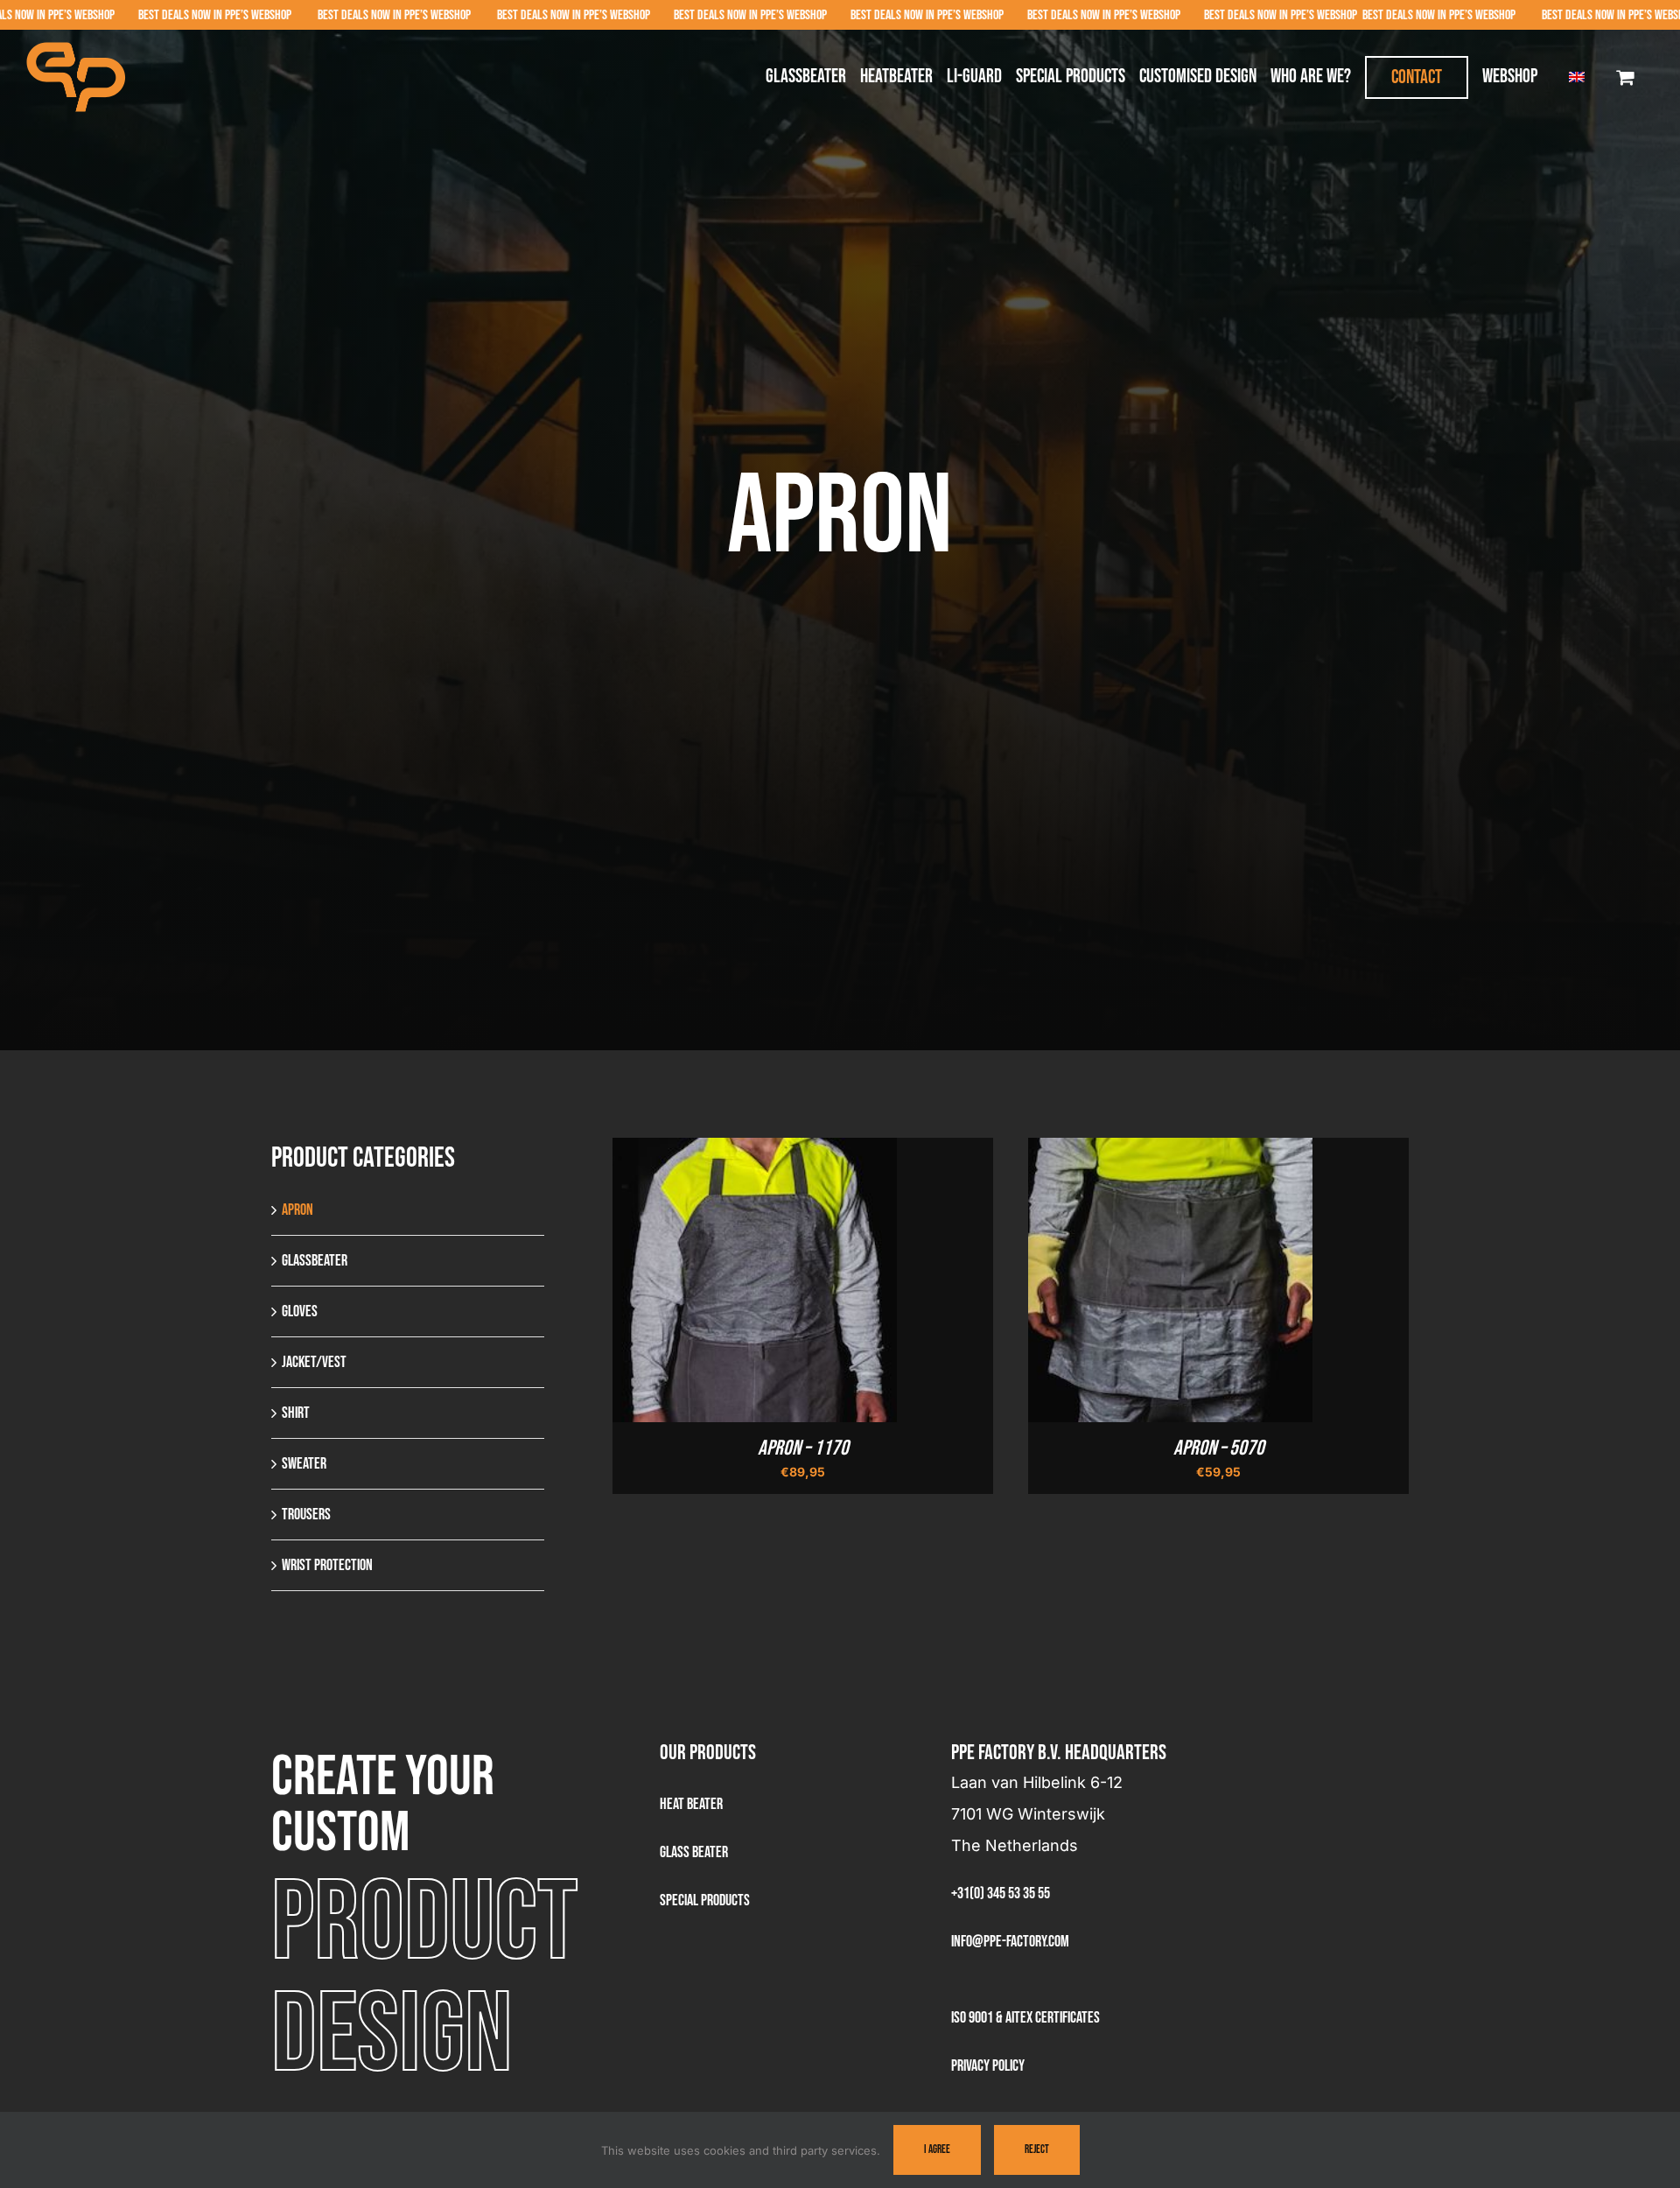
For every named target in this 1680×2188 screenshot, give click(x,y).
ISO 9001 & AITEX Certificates (1025, 2018)
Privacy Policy (988, 2066)
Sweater (304, 1464)
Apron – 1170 (803, 1448)
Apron (297, 1210)
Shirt (296, 1413)
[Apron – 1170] (755, 1154)
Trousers (306, 1515)
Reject (1037, 2149)
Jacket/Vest (314, 1362)
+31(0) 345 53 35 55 (1001, 1893)
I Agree (937, 2149)
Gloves (300, 1311)
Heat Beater (691, 1804)
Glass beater (694, 1852)
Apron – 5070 (1219, 1448)
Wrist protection (327, 1565)
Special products (705, 1900)
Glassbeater (315, 1261)
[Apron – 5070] (1170, 1154)
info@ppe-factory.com (1010, 1942)
